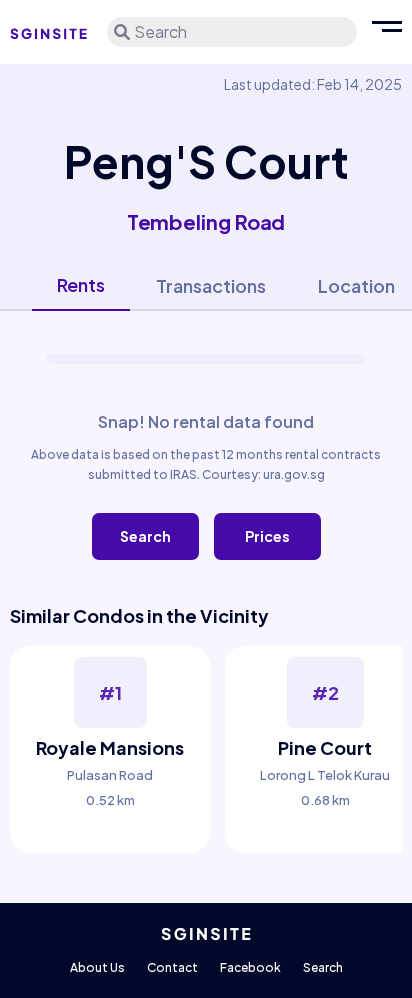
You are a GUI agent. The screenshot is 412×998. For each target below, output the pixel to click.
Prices (267, 536)
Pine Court (325, 747)
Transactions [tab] (211, 285)
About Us (97, 967)
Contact (172, 967)
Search (145, 536)
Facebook (250, 967)
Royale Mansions (110, 747)
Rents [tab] (81, 284)
